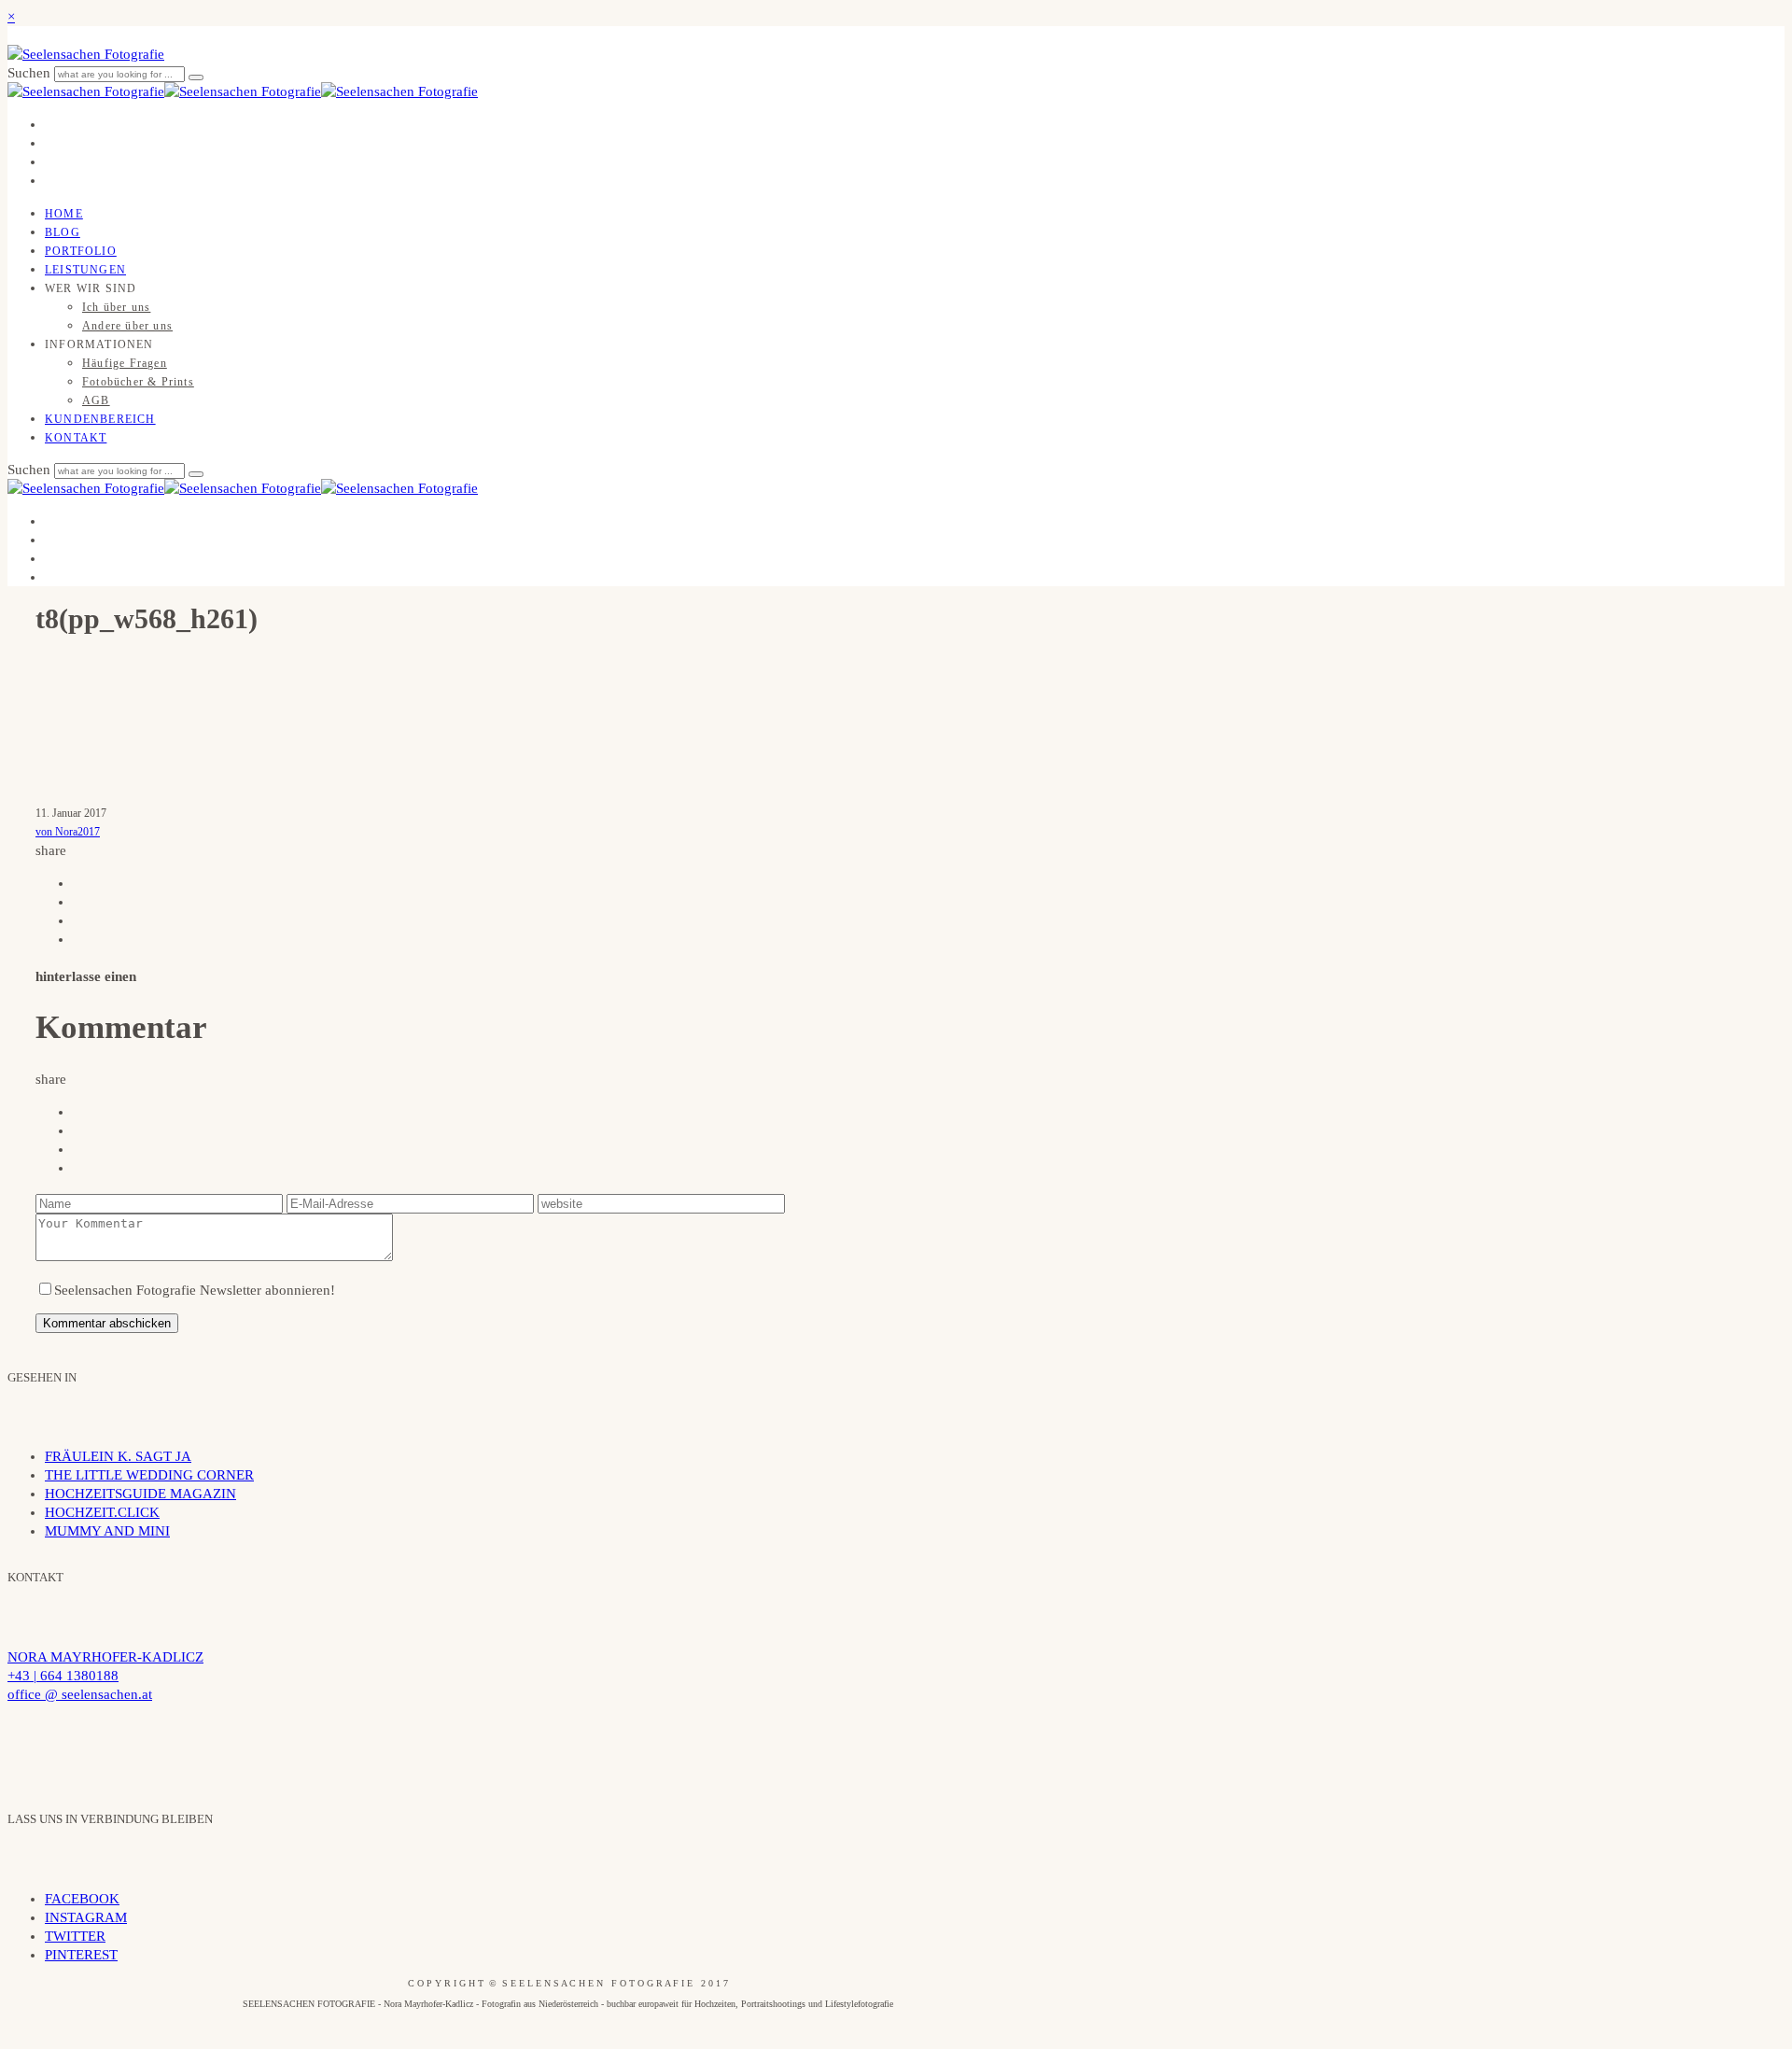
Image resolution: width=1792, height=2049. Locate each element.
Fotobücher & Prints (138, 382)
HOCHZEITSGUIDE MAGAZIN (140, 1494)
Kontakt (76, 438)
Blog (63, 232)
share (51, 850)
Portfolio (81, 251)
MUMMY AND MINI (107, 1531)
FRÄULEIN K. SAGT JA (118, 1456)
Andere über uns (127, 326)
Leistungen (85, 270)
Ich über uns (116, 307)
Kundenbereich (100, 419)
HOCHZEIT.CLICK (102, 1512)
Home (64, 214)
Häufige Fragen (125, 363)
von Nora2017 (68, 832)
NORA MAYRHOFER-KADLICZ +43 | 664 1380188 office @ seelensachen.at (105, 1676)
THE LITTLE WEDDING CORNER (149, 1475)
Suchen (31, 73)
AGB (96, 400)
